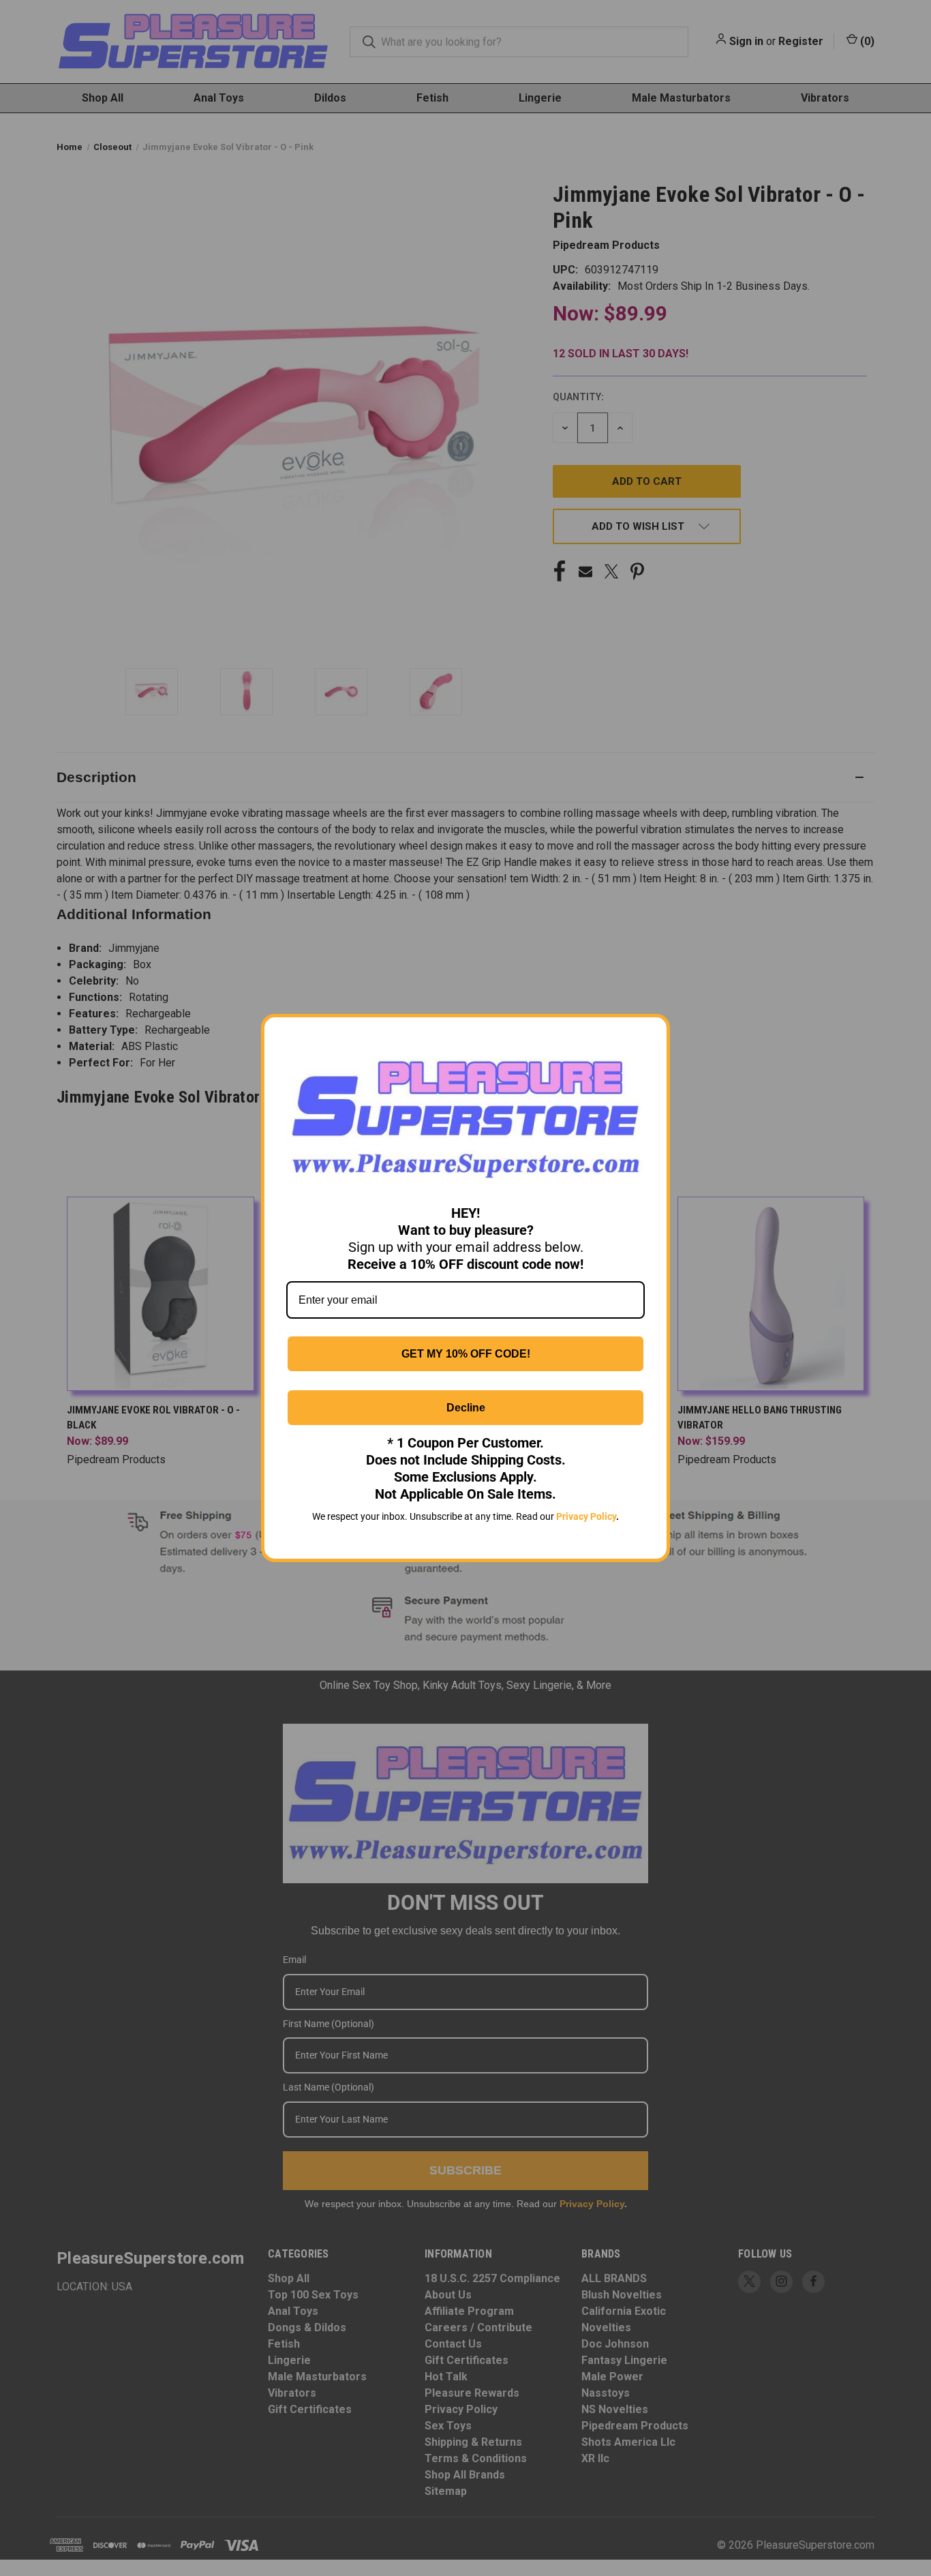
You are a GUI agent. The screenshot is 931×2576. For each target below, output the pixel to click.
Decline (466, 1408)
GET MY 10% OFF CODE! (466, 1354)
